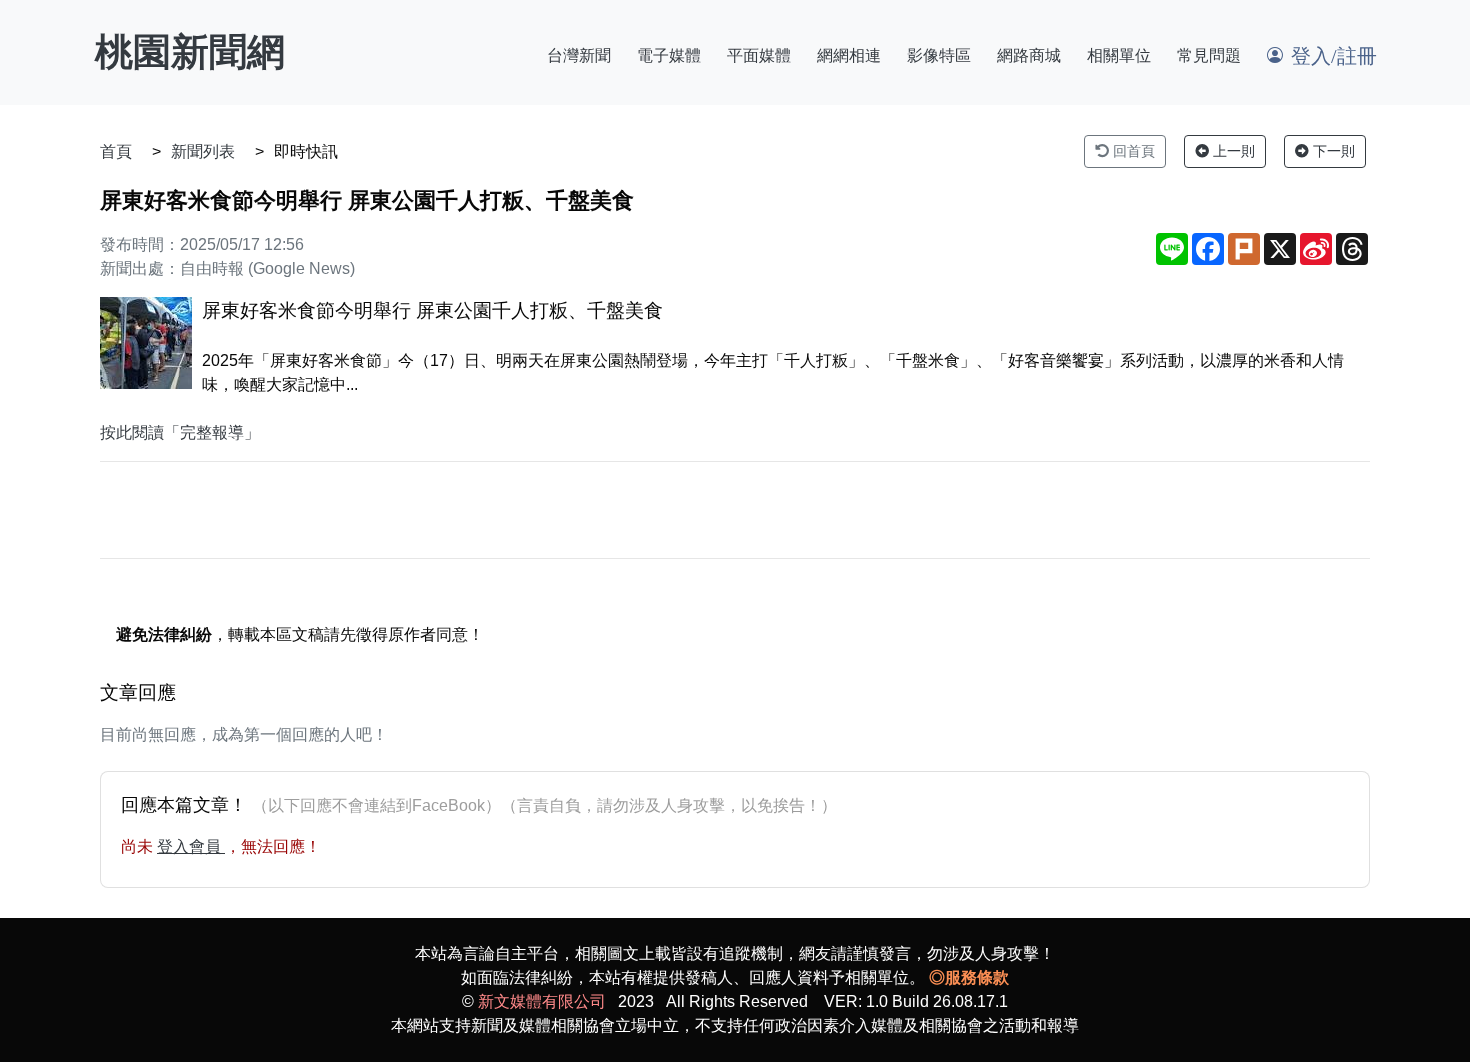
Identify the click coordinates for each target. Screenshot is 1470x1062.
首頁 (116, 151)
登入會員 (191, 846)
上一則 (1232, 151)
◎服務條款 (969, 977)
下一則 (1332, 151)
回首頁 (1132, 151)
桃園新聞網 (190, 52)
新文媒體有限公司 (542, 1001)
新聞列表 (203, 151)
